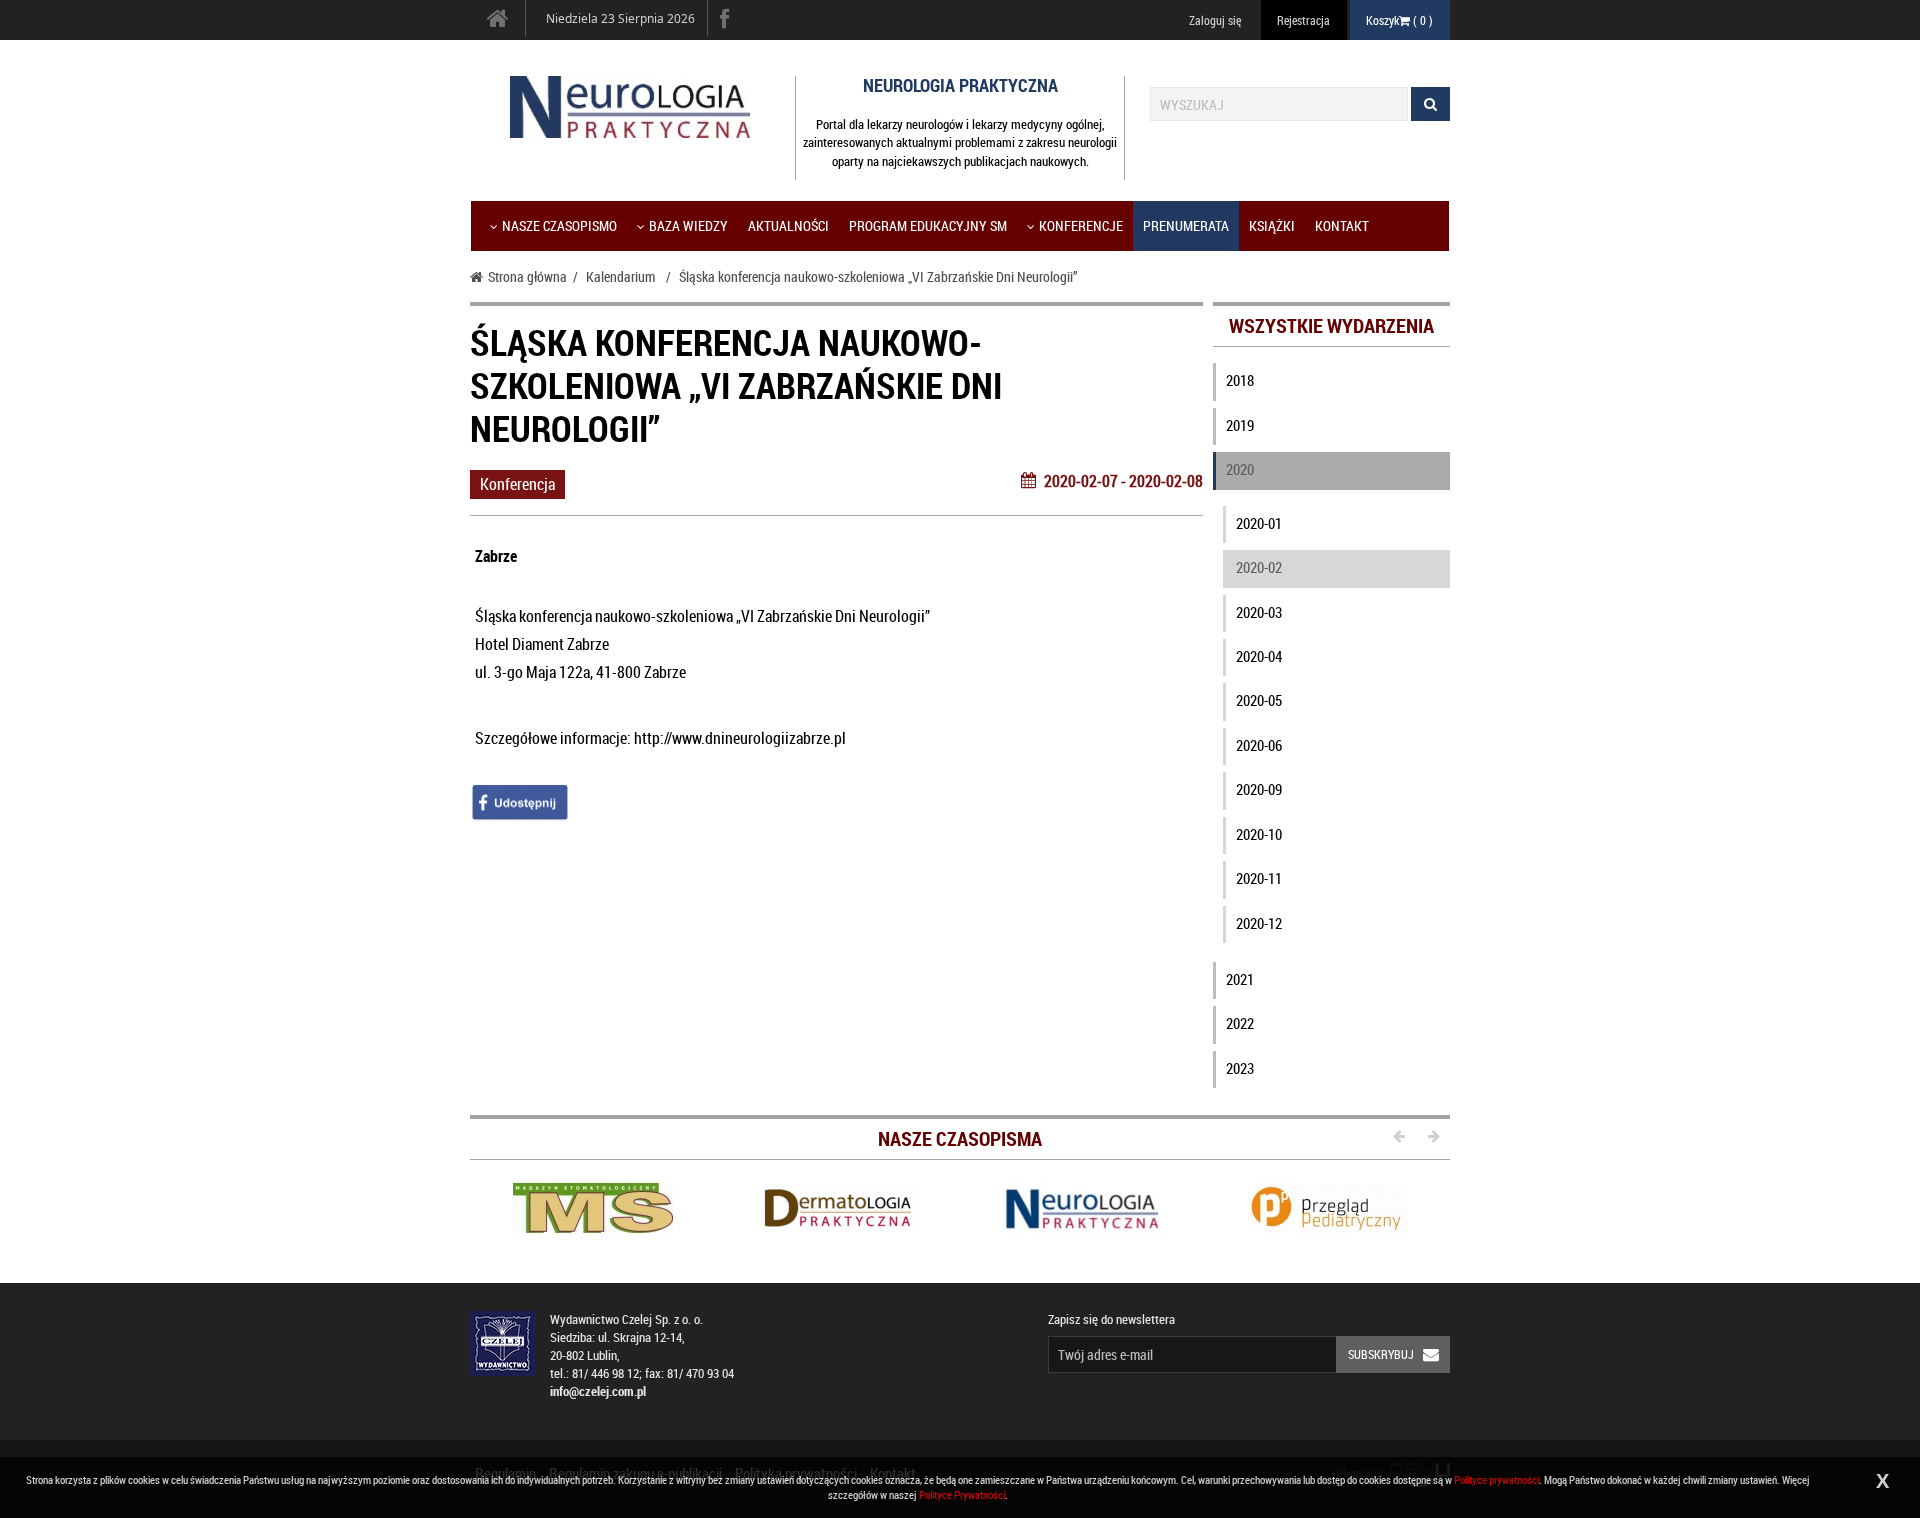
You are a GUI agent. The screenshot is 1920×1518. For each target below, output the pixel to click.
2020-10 (1259, 834)
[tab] (1332, 385)
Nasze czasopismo (559, 225)
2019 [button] (1240, 425)
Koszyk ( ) (1399, 20)
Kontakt (1342, 225)
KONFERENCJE (1081, 225)
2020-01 (1259, 523)
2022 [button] (1240, 1023)
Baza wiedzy (688, 225)
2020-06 (1259, 745)
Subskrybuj (1381, 1354)
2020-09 (1259, 789)
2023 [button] (1240, 1068)
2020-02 (1259, 567)
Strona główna (527, 276)
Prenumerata (1186, 225)
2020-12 (1259, 923)
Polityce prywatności (1496, 1479)
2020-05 (1259, 700)
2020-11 (1259, 878)
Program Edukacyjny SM (928, 225)
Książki (1272, 225)
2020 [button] (1240, 469)
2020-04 (1259, 656)
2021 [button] (1240, 979)
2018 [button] (1240, 380)
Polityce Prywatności (962, 1494)
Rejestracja (1303, 20)
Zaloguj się (1215, 20)
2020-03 (1259, 612)
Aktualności (788, 225)
